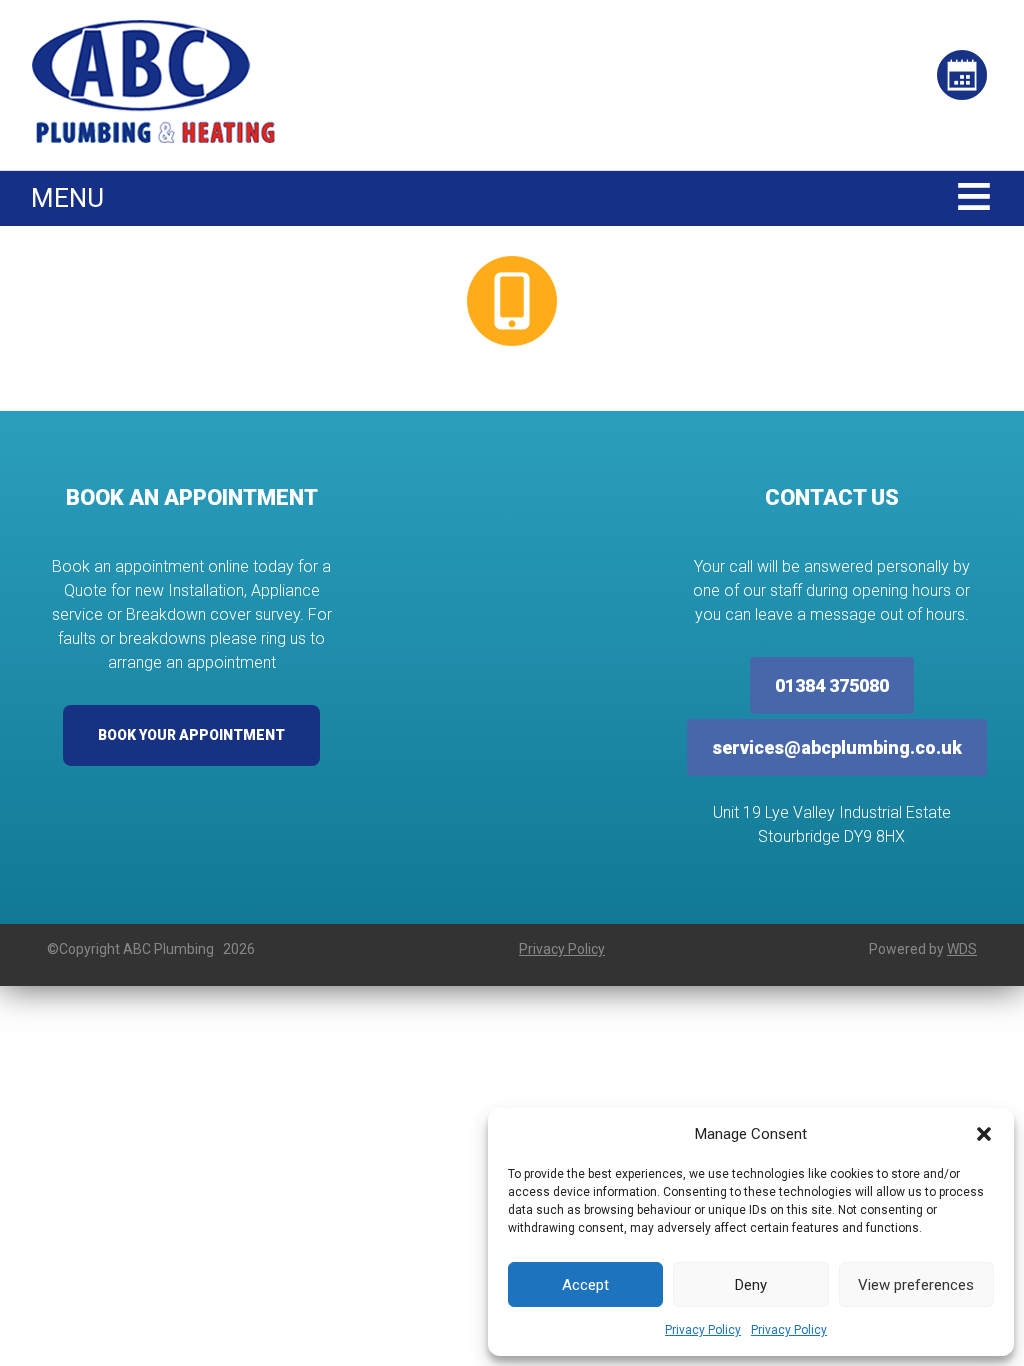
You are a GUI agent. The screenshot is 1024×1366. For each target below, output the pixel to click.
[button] (984, 1134)
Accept (585, 1285)
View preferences (916, 1285)
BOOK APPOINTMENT (962, 90)
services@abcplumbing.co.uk (837, 747)
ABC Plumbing (153, 81)
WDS (962, 949)
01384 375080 (832, 685)
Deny (751, 1285)
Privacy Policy (703, 1330)
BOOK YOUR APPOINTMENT (191, 735)
